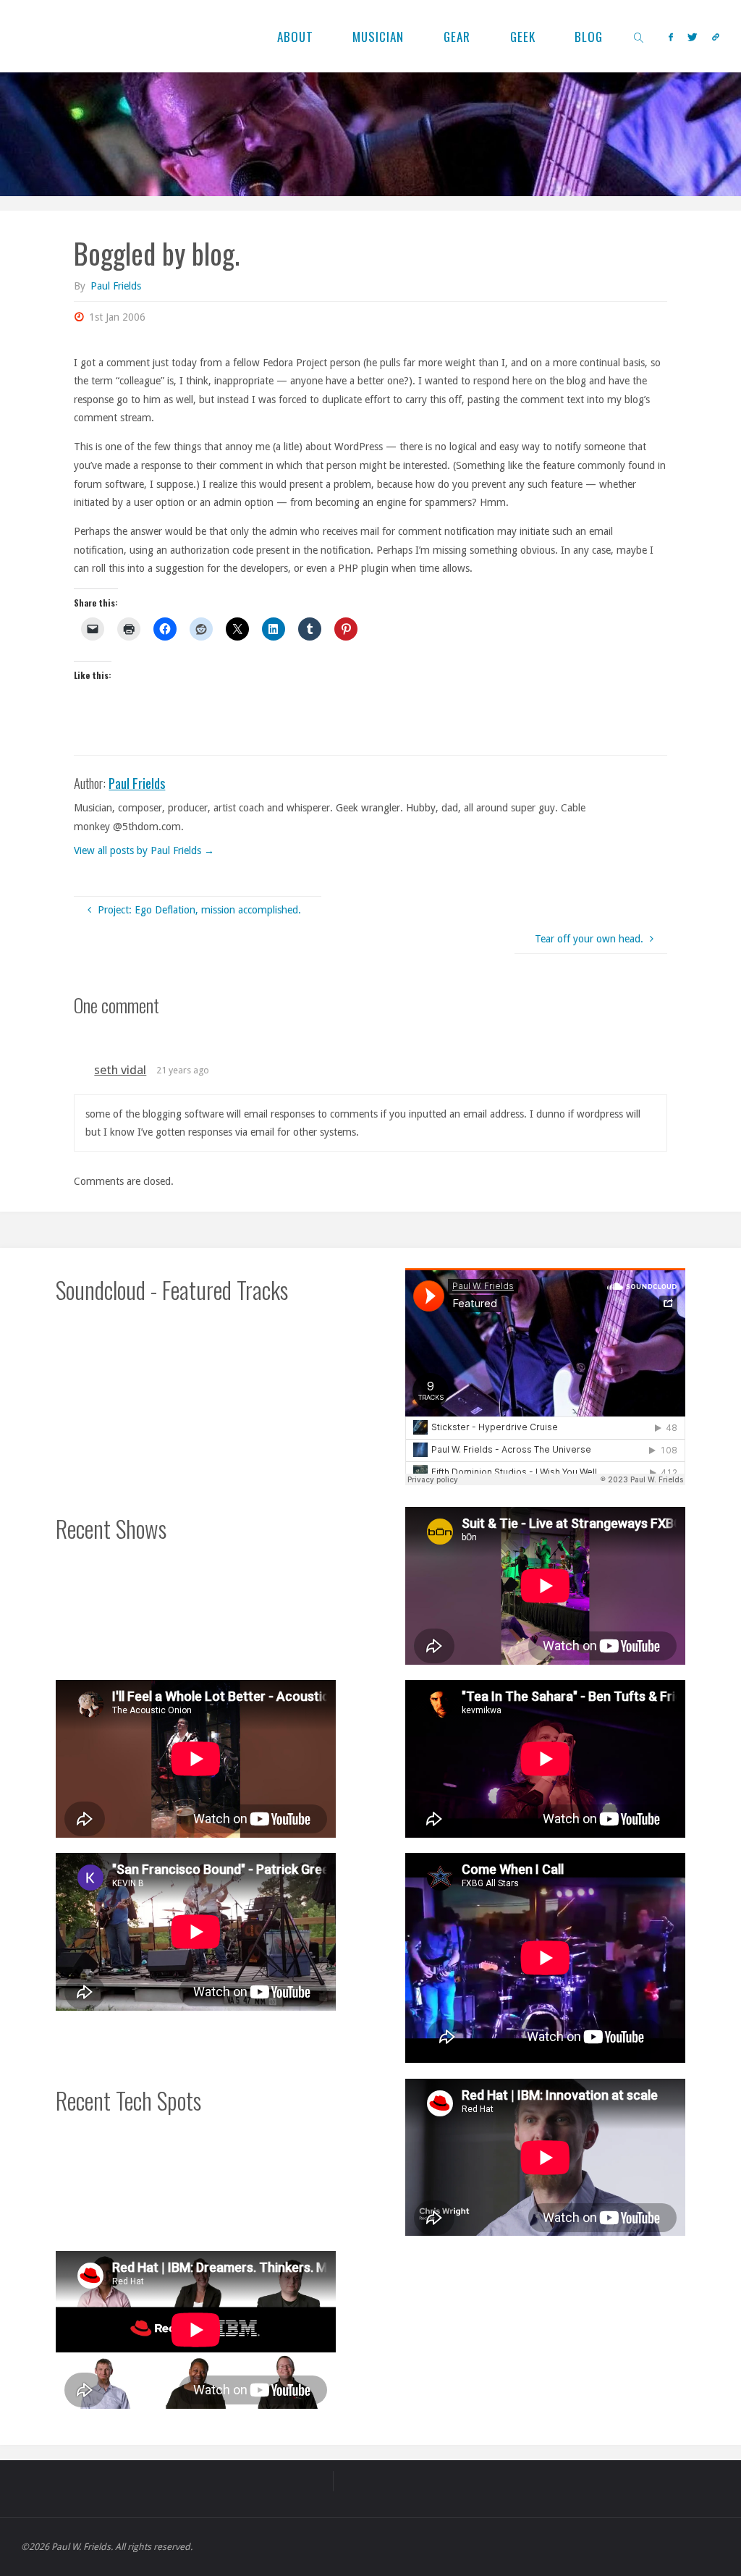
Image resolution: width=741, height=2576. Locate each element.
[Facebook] (671, 37)
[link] (640, 36)
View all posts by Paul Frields (144, 850)
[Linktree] (716, 37)
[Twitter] (693, 37)
